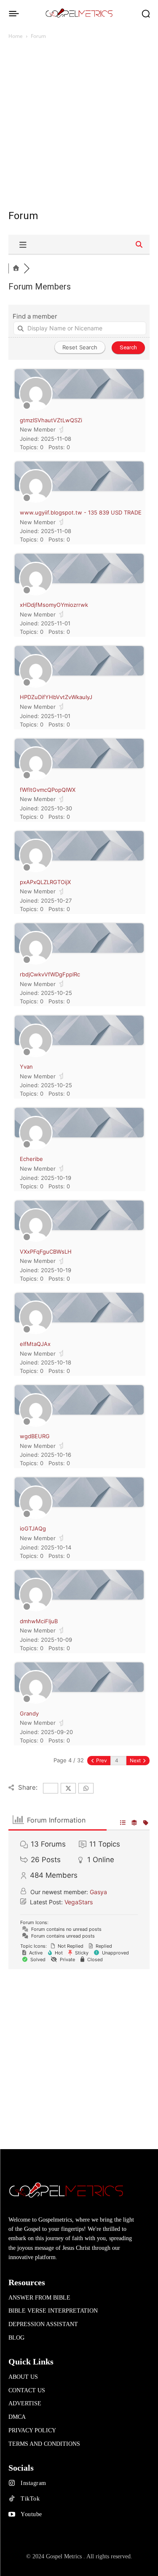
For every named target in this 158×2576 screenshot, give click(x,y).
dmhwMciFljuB (39, 1621)
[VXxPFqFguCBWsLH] (36, 1240)
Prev (101, 1760)
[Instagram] (12, 2483)
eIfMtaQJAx (35, 1344)
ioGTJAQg (33, 1528)
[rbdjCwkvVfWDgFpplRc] (36, 962)
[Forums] (16, 268)
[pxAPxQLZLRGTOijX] (36, 870)
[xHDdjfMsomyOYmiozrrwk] (36, 593)
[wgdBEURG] (36, 1425)
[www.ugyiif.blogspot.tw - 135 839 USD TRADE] (36, 501)
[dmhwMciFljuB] (36, 1609)
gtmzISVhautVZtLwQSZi (51, 420)
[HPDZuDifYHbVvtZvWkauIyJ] (36, 686)
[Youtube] (12, 2514)
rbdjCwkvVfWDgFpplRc (50, 974)
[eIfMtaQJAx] (36, 1332)
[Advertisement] (79, 128)
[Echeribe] (36, 1147)
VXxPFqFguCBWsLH (46, 1252)
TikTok (30, 2499)
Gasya (98, 1892)
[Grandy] (36, 1702)
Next (136, 1760)
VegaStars (79, 1902)
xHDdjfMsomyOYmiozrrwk (54, 605)
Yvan (26, 1067)
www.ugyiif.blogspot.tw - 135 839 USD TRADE (81, 512)
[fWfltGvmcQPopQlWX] (36, 778)
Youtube (31, 2514)
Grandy (29, 1713)
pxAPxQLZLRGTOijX (45, 882)
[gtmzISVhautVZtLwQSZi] (36, 408)
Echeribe (31, 1159)
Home (16, 36)
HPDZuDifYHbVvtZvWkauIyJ (56, 697)
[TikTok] (12, 2499)
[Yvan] (36, 1055)
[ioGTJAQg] (36, 1517)
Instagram (33, 2483)
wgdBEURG (35, 1436)
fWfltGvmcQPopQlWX (48, 790)
